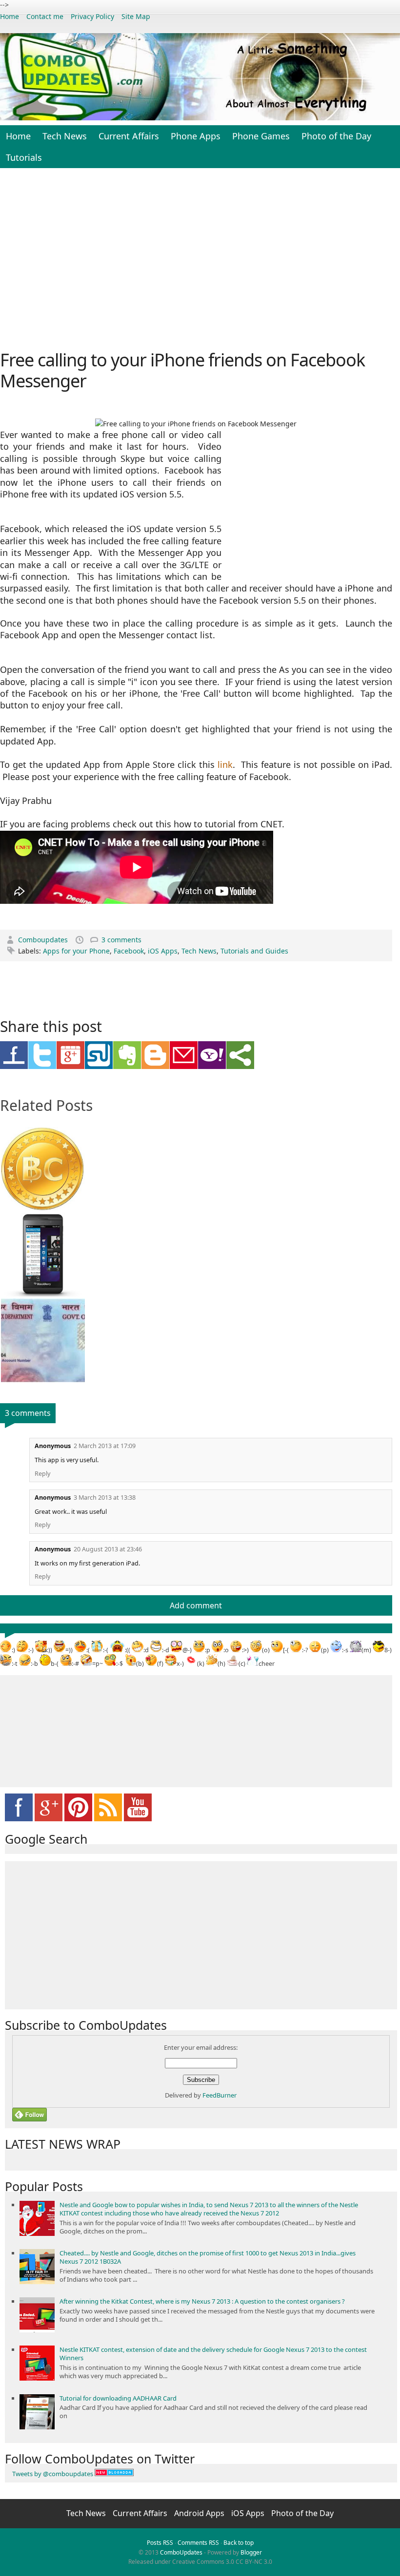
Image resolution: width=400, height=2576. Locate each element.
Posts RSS (160, 2543)
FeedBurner (220, 2095)
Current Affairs (129, 136)
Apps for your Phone (76, 951)
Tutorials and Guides (254, 951)
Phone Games (261, 136)
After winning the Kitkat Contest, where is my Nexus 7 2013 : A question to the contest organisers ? (202, 2301)
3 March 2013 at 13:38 (105, 1498)
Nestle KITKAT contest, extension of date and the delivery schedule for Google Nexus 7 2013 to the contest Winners (213, 2354)
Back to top (239, 2543)
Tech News (65, 136)
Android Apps (200, 2513)
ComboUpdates (181, 2552)
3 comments (121, 940)
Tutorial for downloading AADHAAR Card (118, 2398)
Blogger (251, 2552)
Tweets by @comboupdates (53, 2474)
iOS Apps (163, 951)
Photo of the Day (336, 136)
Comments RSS (198, 2543)
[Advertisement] (200, 258)
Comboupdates (44, 940)
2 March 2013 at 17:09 (105, 1446)
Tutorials (24, 157)
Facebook (129, 951)
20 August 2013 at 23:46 (108, 1549)
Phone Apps (196, 136)
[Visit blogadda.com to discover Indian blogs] (114, 2474)
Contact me (45, 16)
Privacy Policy (92, 16)
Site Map (136, 16)
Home (10, 16)
